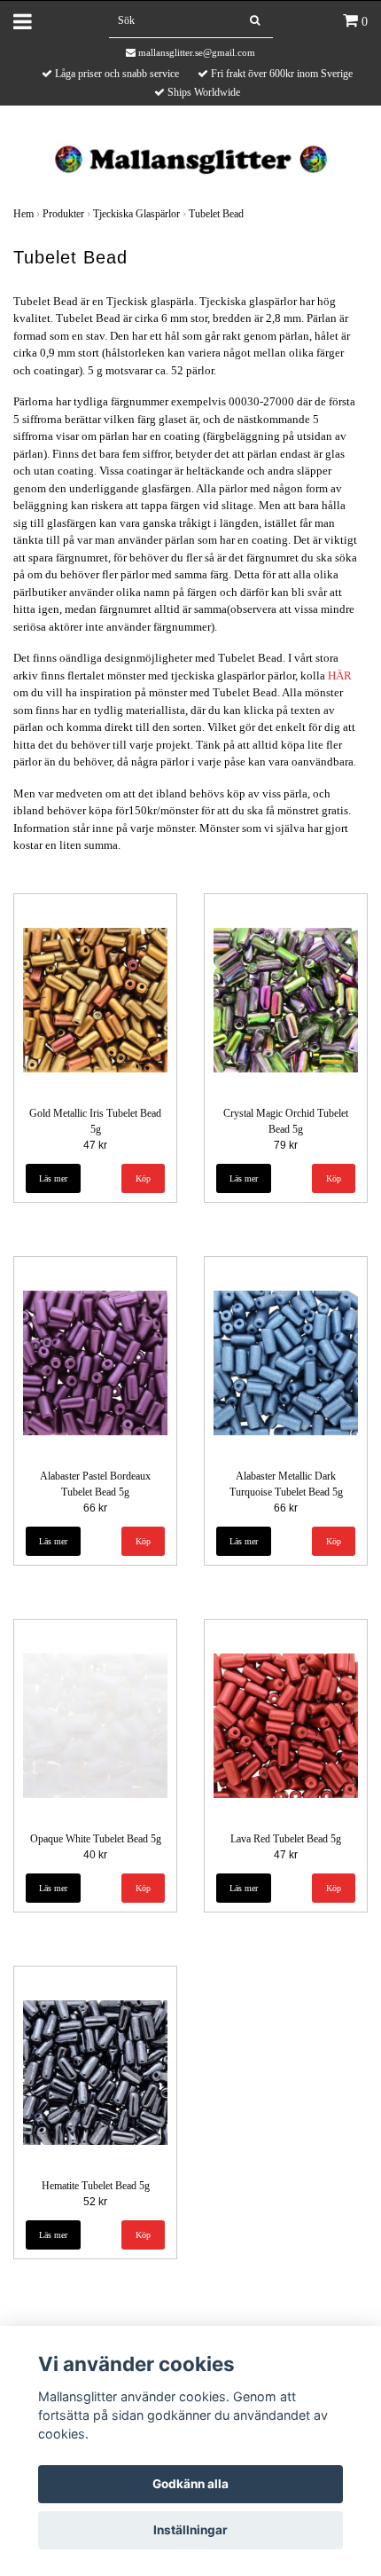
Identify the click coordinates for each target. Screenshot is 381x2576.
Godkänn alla (190, 2484)
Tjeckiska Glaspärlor (136, 214)
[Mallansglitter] (190, 157)
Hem (23, 214)
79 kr (286, 1145)
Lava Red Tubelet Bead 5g (286, 1839)
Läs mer (53, 1178)
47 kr (95, 1145)
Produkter (63, 214)
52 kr (95, 2202)
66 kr (95, 1508)
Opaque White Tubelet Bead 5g (96, 1839)
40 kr (95, 1855)
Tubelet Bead (216, 214)
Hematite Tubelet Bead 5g (96, 2186)
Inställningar (190, 2530)
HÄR (340, 675)
